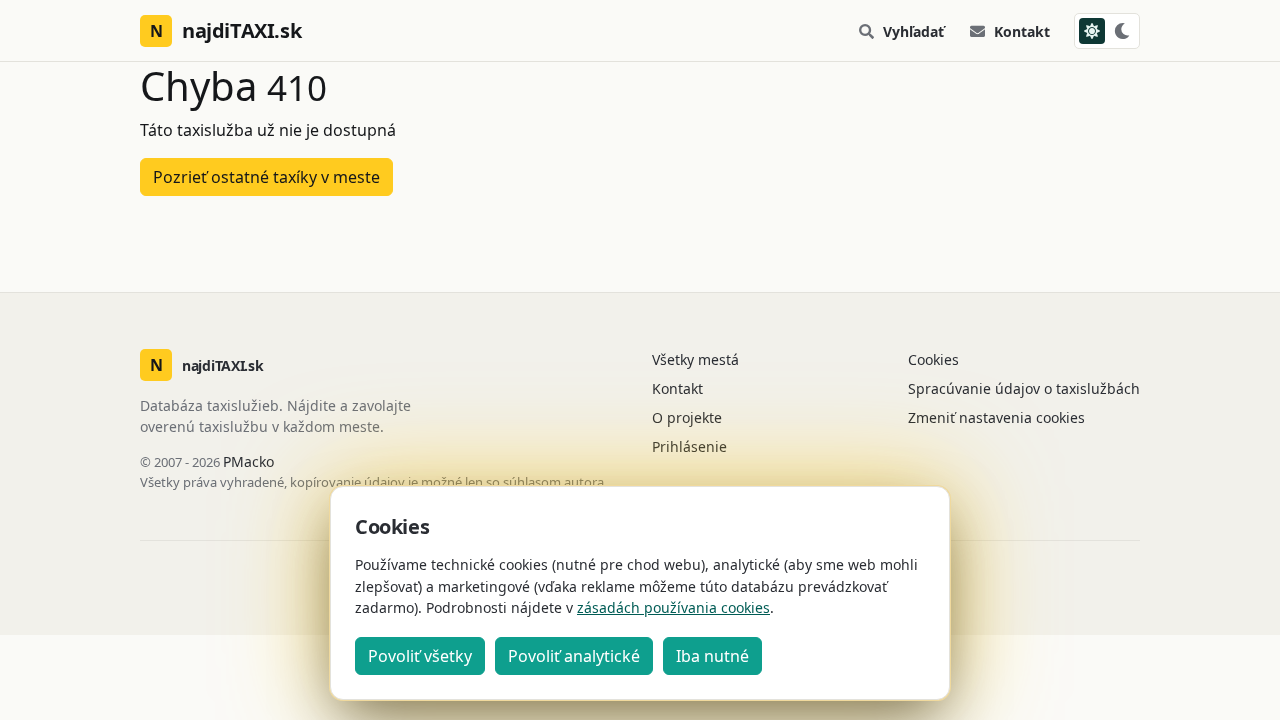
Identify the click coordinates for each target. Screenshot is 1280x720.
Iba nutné (712, 656)
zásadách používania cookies (673, 607)
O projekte (687, 417)
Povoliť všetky (420, 656)
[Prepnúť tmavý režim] (1107, 31)
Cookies (933, 359)
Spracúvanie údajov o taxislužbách (1024, 388)
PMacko (248, 461)
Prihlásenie (689, 446)
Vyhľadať (913, 31)
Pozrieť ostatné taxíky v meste (266, 177)
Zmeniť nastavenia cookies (996, 417)
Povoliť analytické (574, 656)
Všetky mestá (695, 359)
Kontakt (1022, 31)
